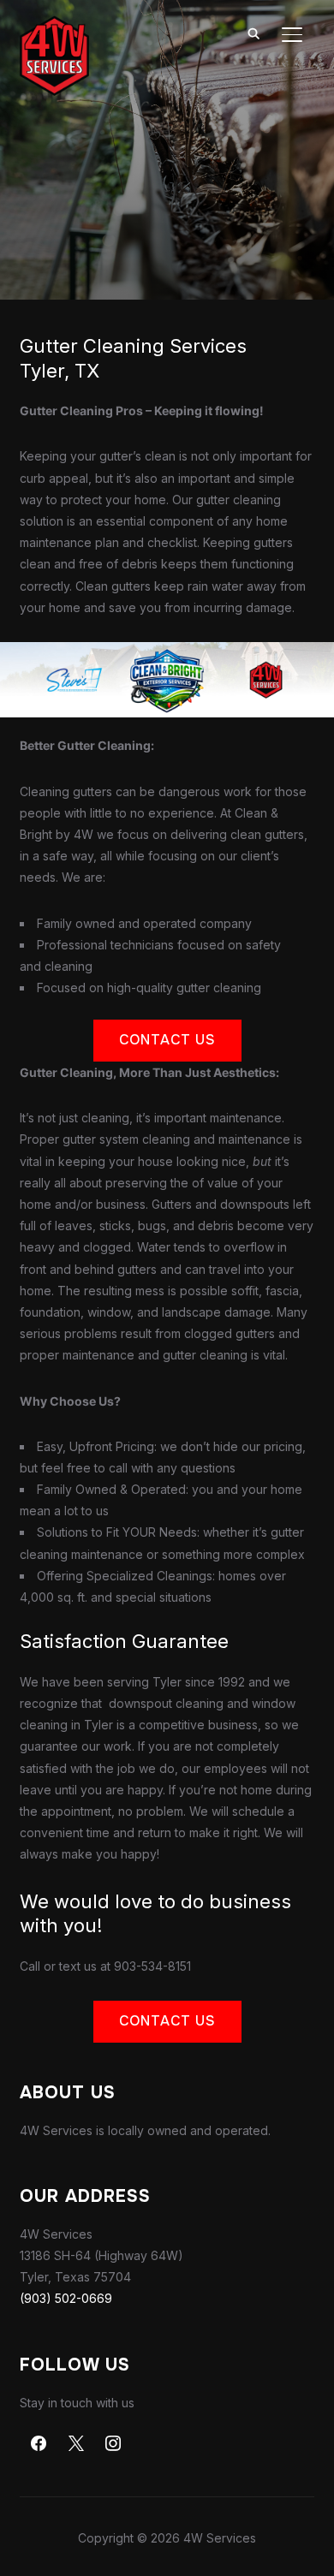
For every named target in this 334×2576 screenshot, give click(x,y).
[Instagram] (114, 2444)
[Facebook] (39, 2444)
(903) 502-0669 (66, 2298)
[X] (76, 2444)
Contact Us (167, 1040)
